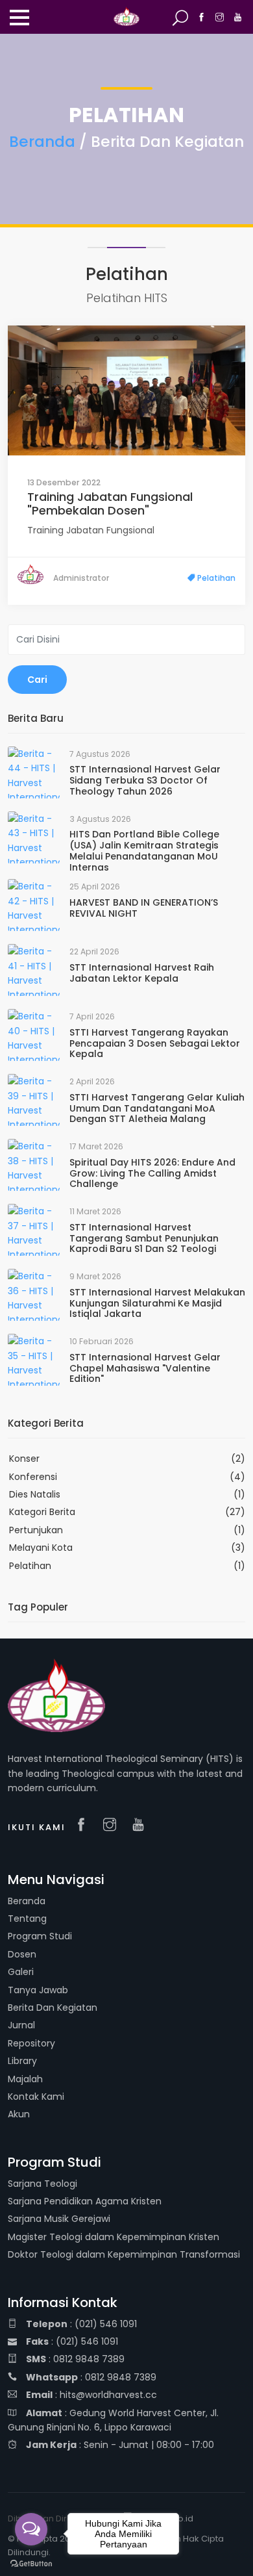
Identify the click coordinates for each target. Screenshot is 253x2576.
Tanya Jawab (38, 1990)
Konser (24, 1459)
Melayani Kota (41, 1548)
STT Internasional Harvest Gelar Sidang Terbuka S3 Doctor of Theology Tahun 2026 (145, 780)
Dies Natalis (35, 1494)
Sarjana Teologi (42, 2184)
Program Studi (40, 1936)
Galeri (21, 1972)
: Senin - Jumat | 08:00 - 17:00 (120, 2445)
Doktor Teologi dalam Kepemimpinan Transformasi (124, 2254)
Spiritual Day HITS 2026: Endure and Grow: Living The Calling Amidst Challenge (152, 1173)
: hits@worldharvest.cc (91, 2395)
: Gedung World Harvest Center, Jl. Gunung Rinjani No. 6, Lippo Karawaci (113, 2420)
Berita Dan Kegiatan (53, 2008)
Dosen (22, 1954)
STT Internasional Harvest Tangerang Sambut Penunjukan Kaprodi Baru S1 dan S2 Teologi (144, 1238)
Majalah (25, 2079)
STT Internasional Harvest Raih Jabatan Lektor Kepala (142, 973)
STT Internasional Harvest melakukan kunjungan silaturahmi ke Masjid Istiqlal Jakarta (157, 1303)
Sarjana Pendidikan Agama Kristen (85, 2201)
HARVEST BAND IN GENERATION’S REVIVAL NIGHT (144, 908)
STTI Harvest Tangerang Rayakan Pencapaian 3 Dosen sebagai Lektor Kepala (155, 1043)
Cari (37, 680)
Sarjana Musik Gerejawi (59, 2219)
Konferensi (33, 1477)
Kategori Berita (42, 1512)
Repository (31, 2043)
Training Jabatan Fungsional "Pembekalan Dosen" (110, 504)
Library (22, 2061)
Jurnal (21, 2025)
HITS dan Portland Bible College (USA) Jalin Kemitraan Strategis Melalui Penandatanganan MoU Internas (144, 850)
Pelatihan (215, 578)
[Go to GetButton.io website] (31, 2563)
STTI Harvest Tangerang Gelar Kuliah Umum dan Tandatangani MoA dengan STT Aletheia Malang (157, 1108)
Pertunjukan (36, 1530)
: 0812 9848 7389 (75, 2359)
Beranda (42, 142)
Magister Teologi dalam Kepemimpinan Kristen (114, 2237)
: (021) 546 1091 (81, 2324)
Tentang (27, 1919)
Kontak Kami (36, 2097)
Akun (19, 2114)
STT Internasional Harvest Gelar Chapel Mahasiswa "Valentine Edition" (145, 1368)
